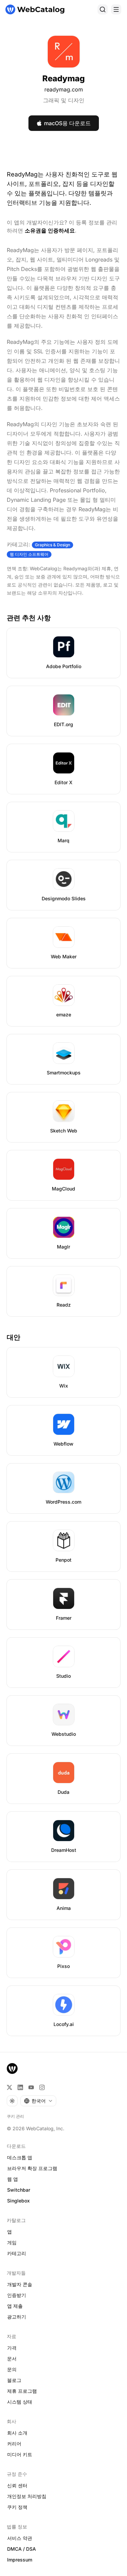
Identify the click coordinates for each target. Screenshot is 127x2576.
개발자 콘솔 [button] (20, 2284)
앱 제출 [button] (15, 2306)
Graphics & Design (52, 545)
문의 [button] (12, 2369)
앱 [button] (9, 2232)
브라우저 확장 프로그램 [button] (32, 2168)
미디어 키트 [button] (20, 2454)
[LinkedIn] (20, 2087)
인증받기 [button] (17, 2295)
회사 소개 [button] (17, 2433)
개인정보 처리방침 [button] (27, 2496)
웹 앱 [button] (13, 2179)
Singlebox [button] (18, 2201)
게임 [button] (12, 2242)
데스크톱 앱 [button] (20, 2157)
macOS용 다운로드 (67, 123)
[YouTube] (31, 2087)
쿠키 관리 (15, 2116)
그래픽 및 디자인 (64, 100)
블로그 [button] (14, 2380)
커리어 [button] (14, 2444)
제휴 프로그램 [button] (22, 2391)
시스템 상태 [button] (20, 2402)
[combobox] (38, 2101)
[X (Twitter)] (9, 2087)
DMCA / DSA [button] (22, 2549)
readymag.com (64, 89)
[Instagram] (42, 2087)
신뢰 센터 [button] (17, 2485)
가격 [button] (12, 2348)
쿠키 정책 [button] (17, 2507)
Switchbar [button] (19, 2190)
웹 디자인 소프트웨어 (29, 554)
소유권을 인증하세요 (50, 230)
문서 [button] (12, 2359)
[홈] (35, 9)
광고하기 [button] (17, 2317)
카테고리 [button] (17, 2253)
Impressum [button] (20, 2560)
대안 (14, 1337)
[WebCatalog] (12, 2068)
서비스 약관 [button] (20, 2538)
